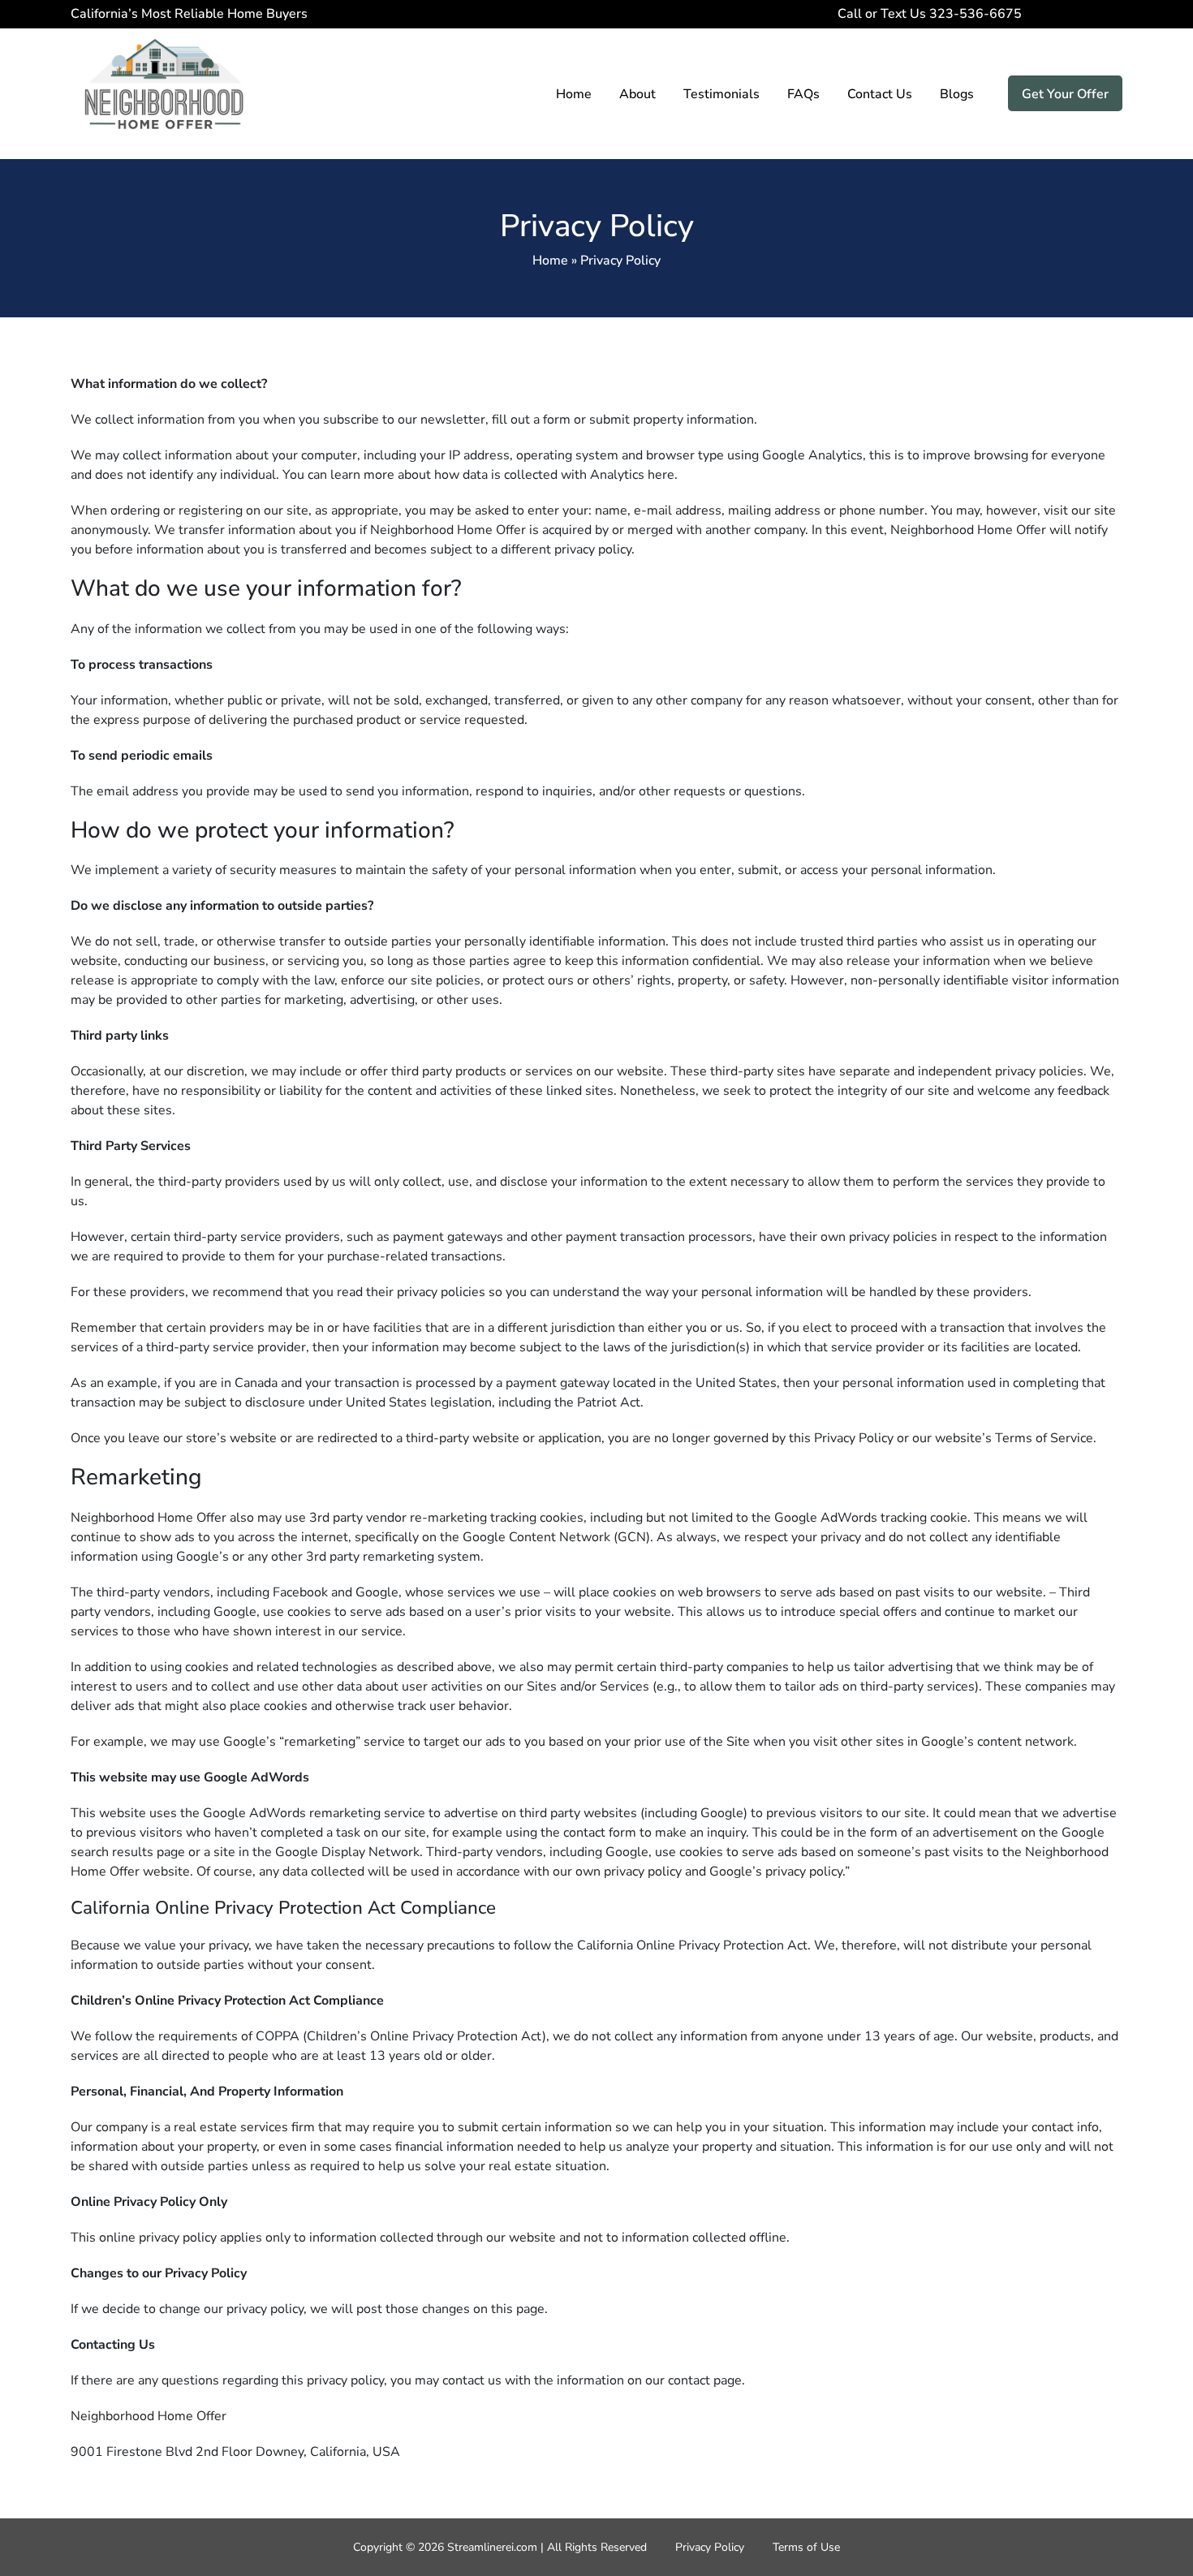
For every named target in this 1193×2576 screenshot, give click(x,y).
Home (574, 94)
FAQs (803, 94)
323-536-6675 (1027, 14)
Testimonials (721, 94)
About (637, 94)
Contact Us (880, 94)
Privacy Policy (710, 2547)
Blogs (957, 94)
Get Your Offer (1065, 94)
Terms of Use (806, 2547)
